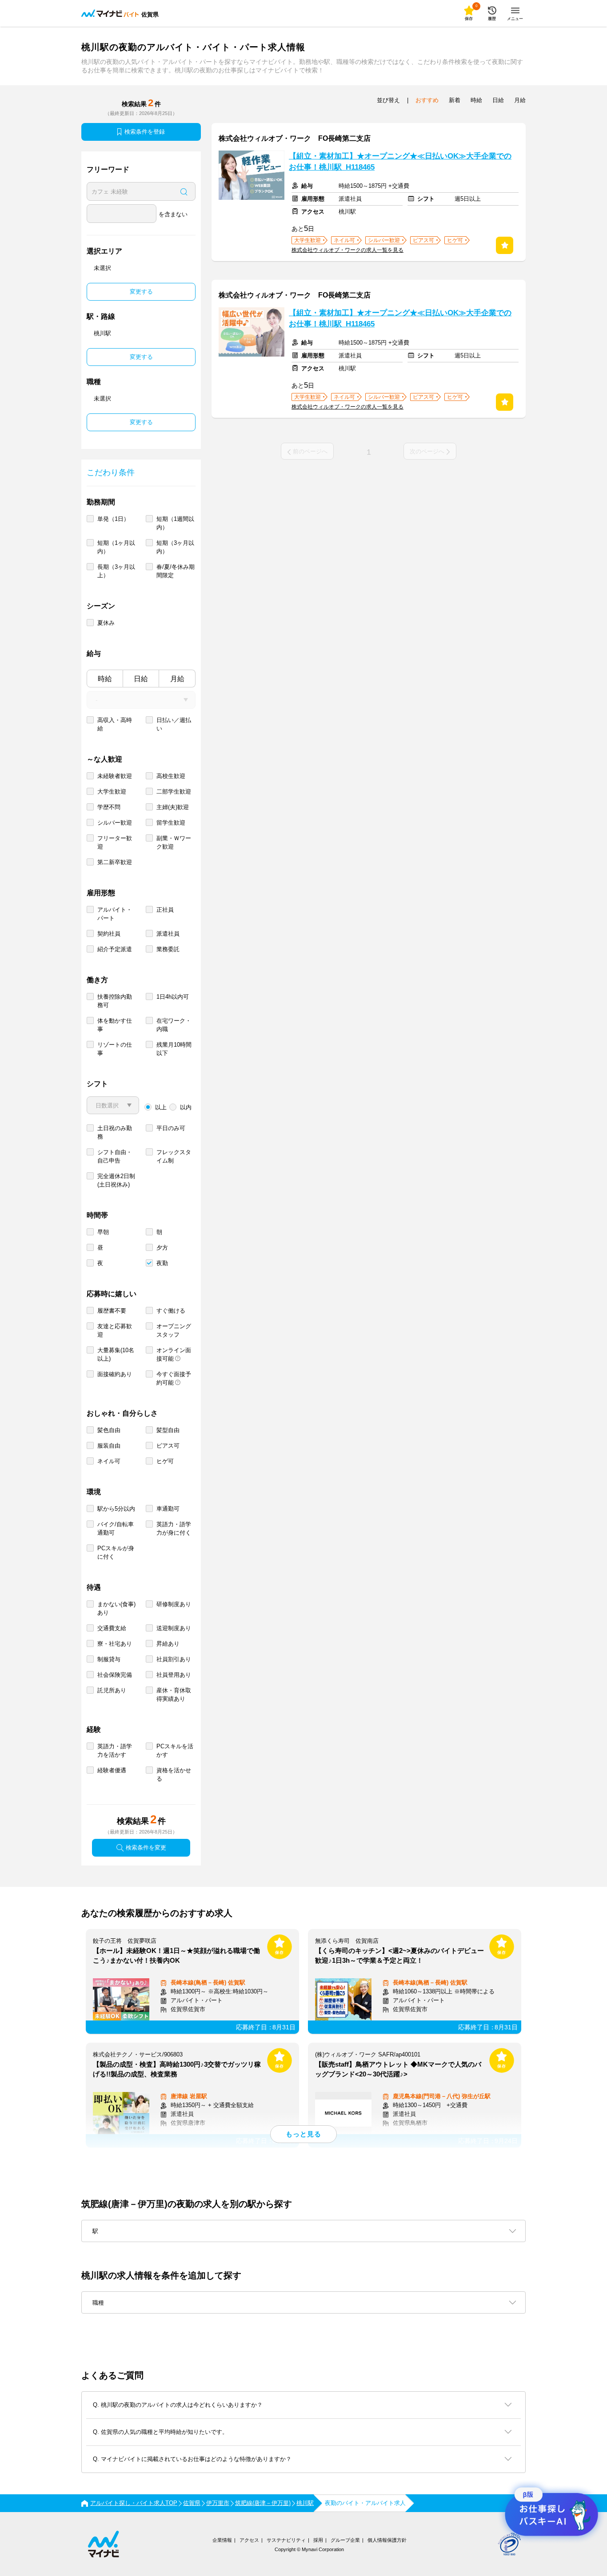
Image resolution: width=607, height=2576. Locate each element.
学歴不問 (109, 807)
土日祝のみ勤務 (115, 1132)
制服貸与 (109, 1659)
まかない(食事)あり (116, 1608)
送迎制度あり (174, 1628)
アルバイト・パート (115, 914)
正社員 (165, 910)
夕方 (162, 1248)
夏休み (106, 623)
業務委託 (168, 949)
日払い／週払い (174, 724)
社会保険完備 (115, 1675)
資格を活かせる (174, 1774)
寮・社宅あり (115, 1644)
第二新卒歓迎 (115, 862)
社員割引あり (174, 1659)
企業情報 (222, 2540)
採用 (318, 2540)
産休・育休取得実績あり (174, 1695)
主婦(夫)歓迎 (173, 807)
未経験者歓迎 (115, 776)
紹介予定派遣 (115, 949)
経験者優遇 (112, 1770)
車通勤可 (168, 1509)
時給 (105, 679)
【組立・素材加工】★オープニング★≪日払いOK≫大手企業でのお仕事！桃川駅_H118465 (400, 162)
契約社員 (109, 934)
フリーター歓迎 (115, 842)
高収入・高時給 (115, 724)
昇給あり (168, 1644)
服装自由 (109, 1446)
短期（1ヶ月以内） (116, 547)
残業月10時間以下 (174, 1049)
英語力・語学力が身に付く (174, 1528)
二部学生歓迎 (174, 792)
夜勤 (162, 1263)
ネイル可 (109, 1461)
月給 (177, 679)
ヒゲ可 (165, 1461)
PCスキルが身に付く (116, 1552)
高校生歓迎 (171, 776)
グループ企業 (345, 2540)
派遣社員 (168, 934)
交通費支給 (112, 1628)
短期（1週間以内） (175, 523)
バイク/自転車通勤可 (116, 1528)
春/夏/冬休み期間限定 (176, 571)
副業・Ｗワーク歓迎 (174, 842)
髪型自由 (168, 1430)
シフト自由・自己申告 (115, 1156)
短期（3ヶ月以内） (175, 547)
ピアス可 (168, 1446)
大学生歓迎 (112, 792)
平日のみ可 (171, 1128)
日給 (141, 679)
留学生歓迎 (171, 823)
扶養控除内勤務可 (115, 1001)
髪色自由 (109, 1430)
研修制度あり (174, 1604)
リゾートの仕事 (115, 1049)
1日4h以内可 (173, 997)
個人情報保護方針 (387, 2540)
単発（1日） (113, 519)
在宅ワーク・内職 (174, 1025)
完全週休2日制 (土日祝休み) (116, 1180)
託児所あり (112, 1690)
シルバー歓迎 (115, 823)
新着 (455, 100)
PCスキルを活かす (175, 1750)
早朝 (103, 1232)
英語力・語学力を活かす (115, 1750)
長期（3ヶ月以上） (116, 571)
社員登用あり (174, 1675)
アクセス (249, 2540)
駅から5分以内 (116, 1509)
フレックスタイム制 (174, 1156)
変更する (141, 292)
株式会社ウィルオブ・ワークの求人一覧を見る (347, 250)
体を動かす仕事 (115, 1025)
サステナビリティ (286, 2540)
